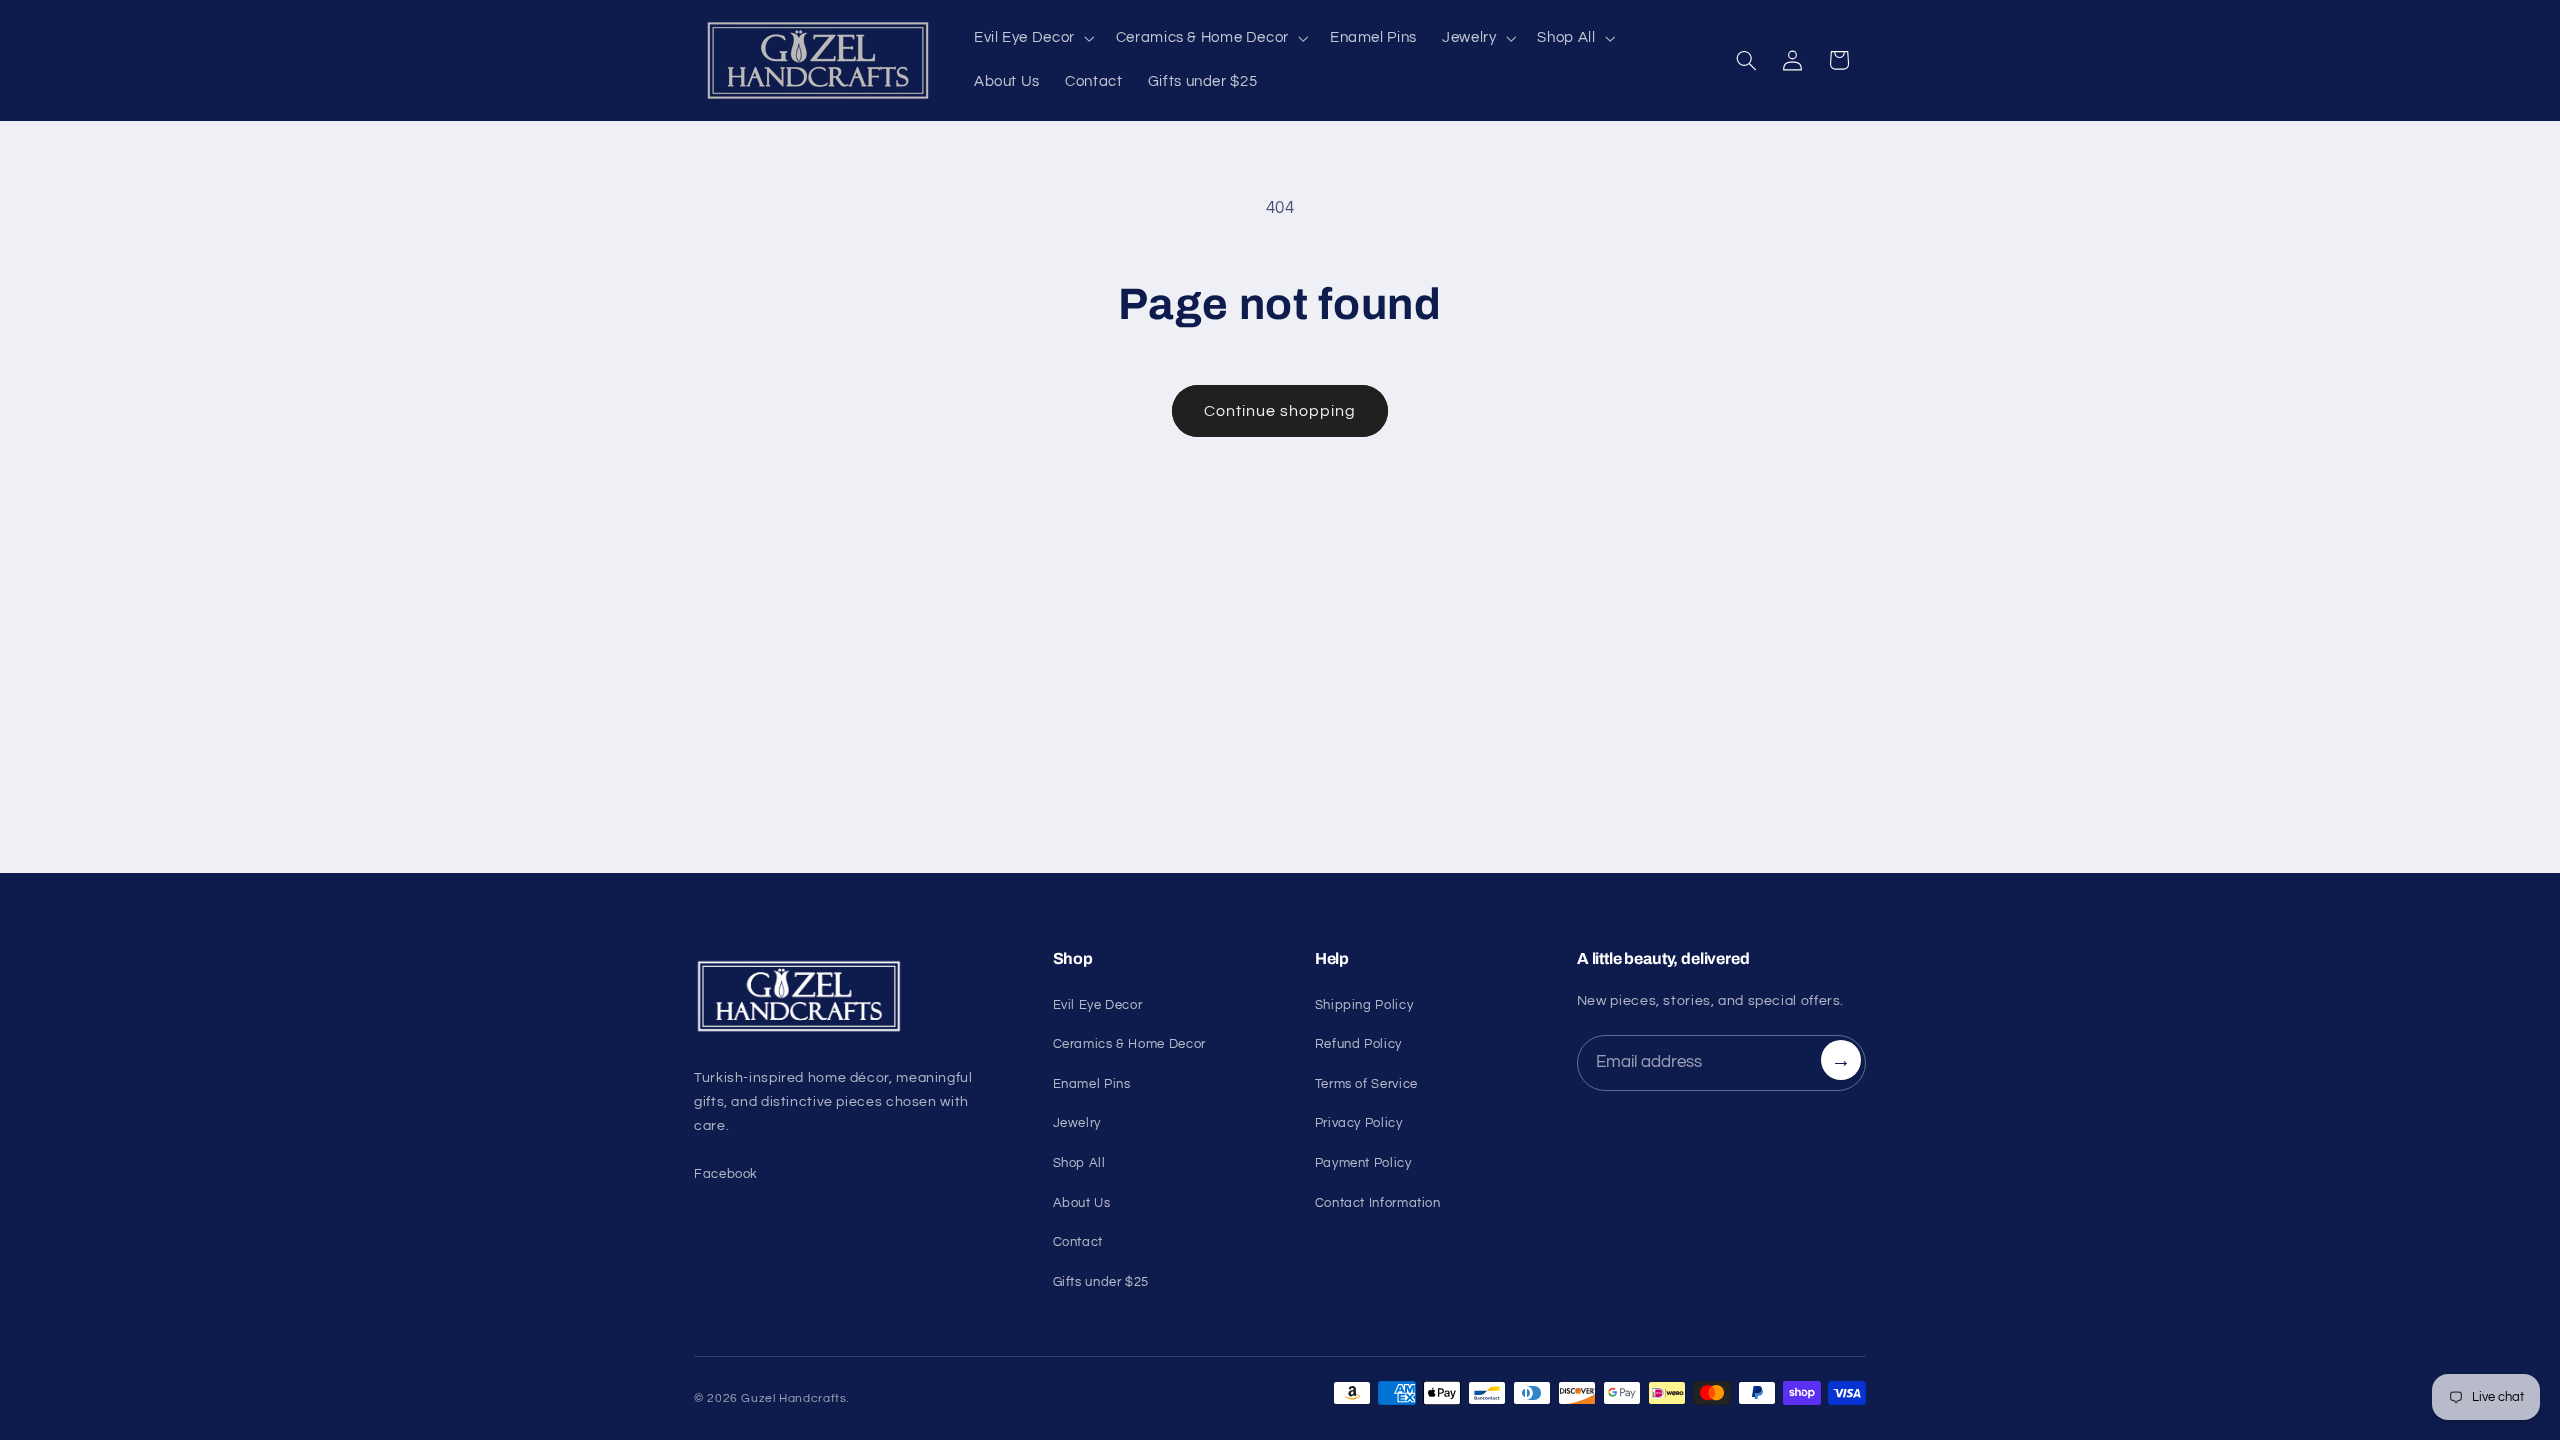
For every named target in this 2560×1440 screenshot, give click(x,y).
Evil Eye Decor (1098, 1005)
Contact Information (1378, 1203)
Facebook (726, 1174)
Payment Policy (1363, 1163)
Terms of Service (1366, 1084)
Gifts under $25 (1101, 1282)
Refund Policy (1358, 1044)
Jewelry (1077, 1123)
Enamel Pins (1092, 1084)
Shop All (1079, 1163)
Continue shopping (1280, 411)
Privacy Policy (1359, 1123)
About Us (1082, 1203)
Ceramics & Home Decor (1129, 1044)
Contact (1078, 1242)
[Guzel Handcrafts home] (849, 997)
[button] (1032, 38)
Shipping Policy (1364, 1005)
